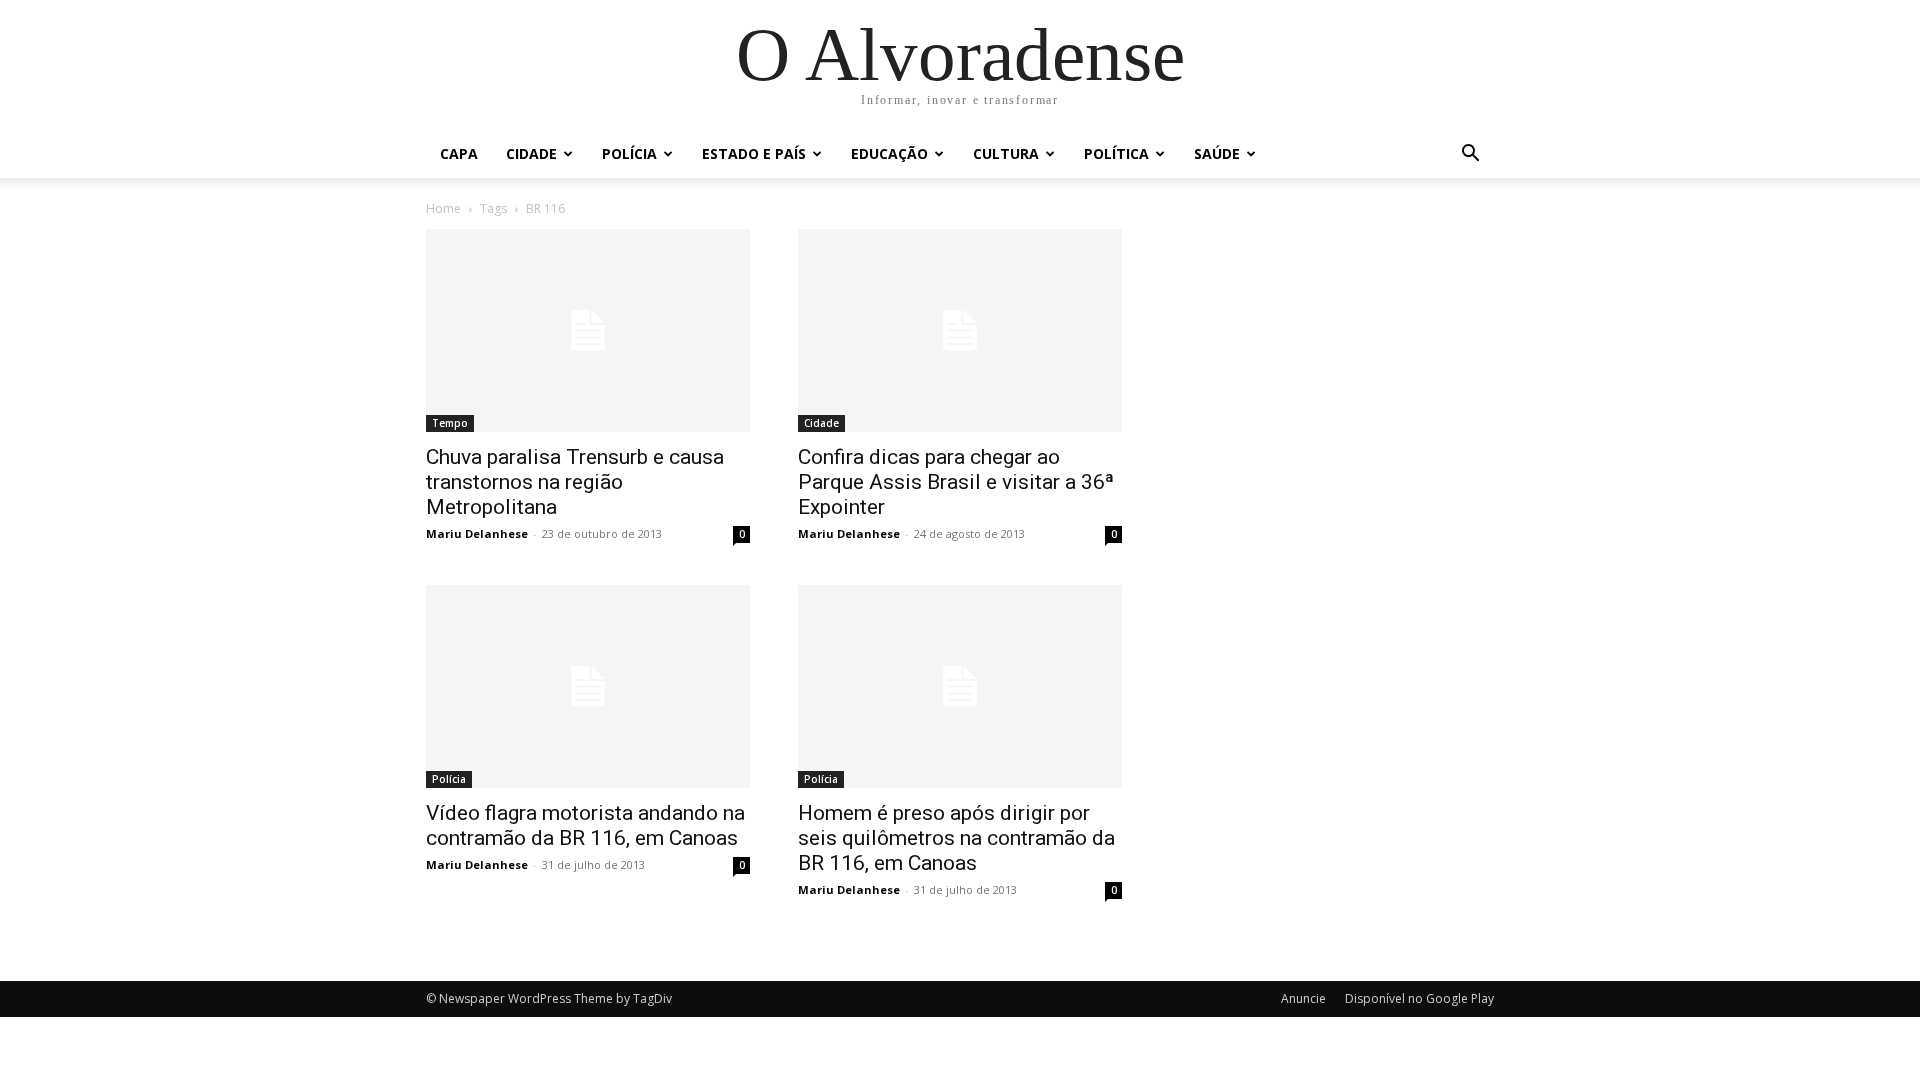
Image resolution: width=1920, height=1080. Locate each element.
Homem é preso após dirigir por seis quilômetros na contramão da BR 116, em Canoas (956, 838)
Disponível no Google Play (1419, 998)
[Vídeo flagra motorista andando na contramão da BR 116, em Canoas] (588, 686)
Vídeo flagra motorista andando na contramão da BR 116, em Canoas (585, 825)
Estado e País (754, 153)
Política (1116, 153)
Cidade (531, 153)
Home (443, 208)
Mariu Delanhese (477, 533)
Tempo (450, 423)
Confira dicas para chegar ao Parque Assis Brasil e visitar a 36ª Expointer (956, 482)
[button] (1470, 155)
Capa (459, 153)
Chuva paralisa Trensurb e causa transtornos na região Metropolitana (575, 482)
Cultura (1006, 153)
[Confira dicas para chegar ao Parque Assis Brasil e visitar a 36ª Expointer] (960, 330)
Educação (889, 153)
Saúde (1217, 153)
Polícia (629, 153)
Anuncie (1303, 998)
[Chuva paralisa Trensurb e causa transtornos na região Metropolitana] (588, 330)
